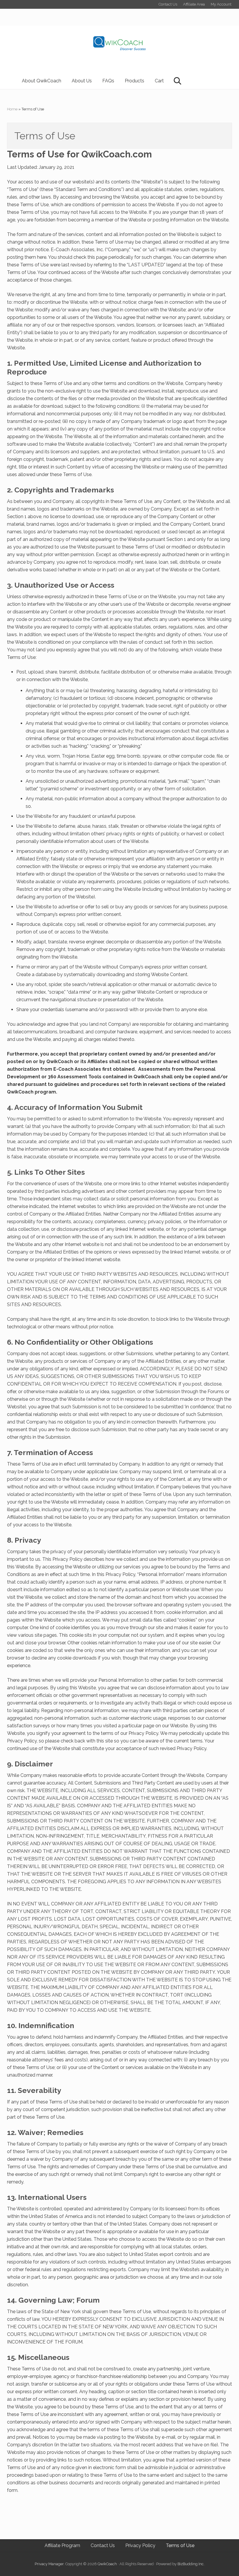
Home (12, 109)
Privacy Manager (49, 2564)
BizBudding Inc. (191, 2564)
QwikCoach (107, 2564)
